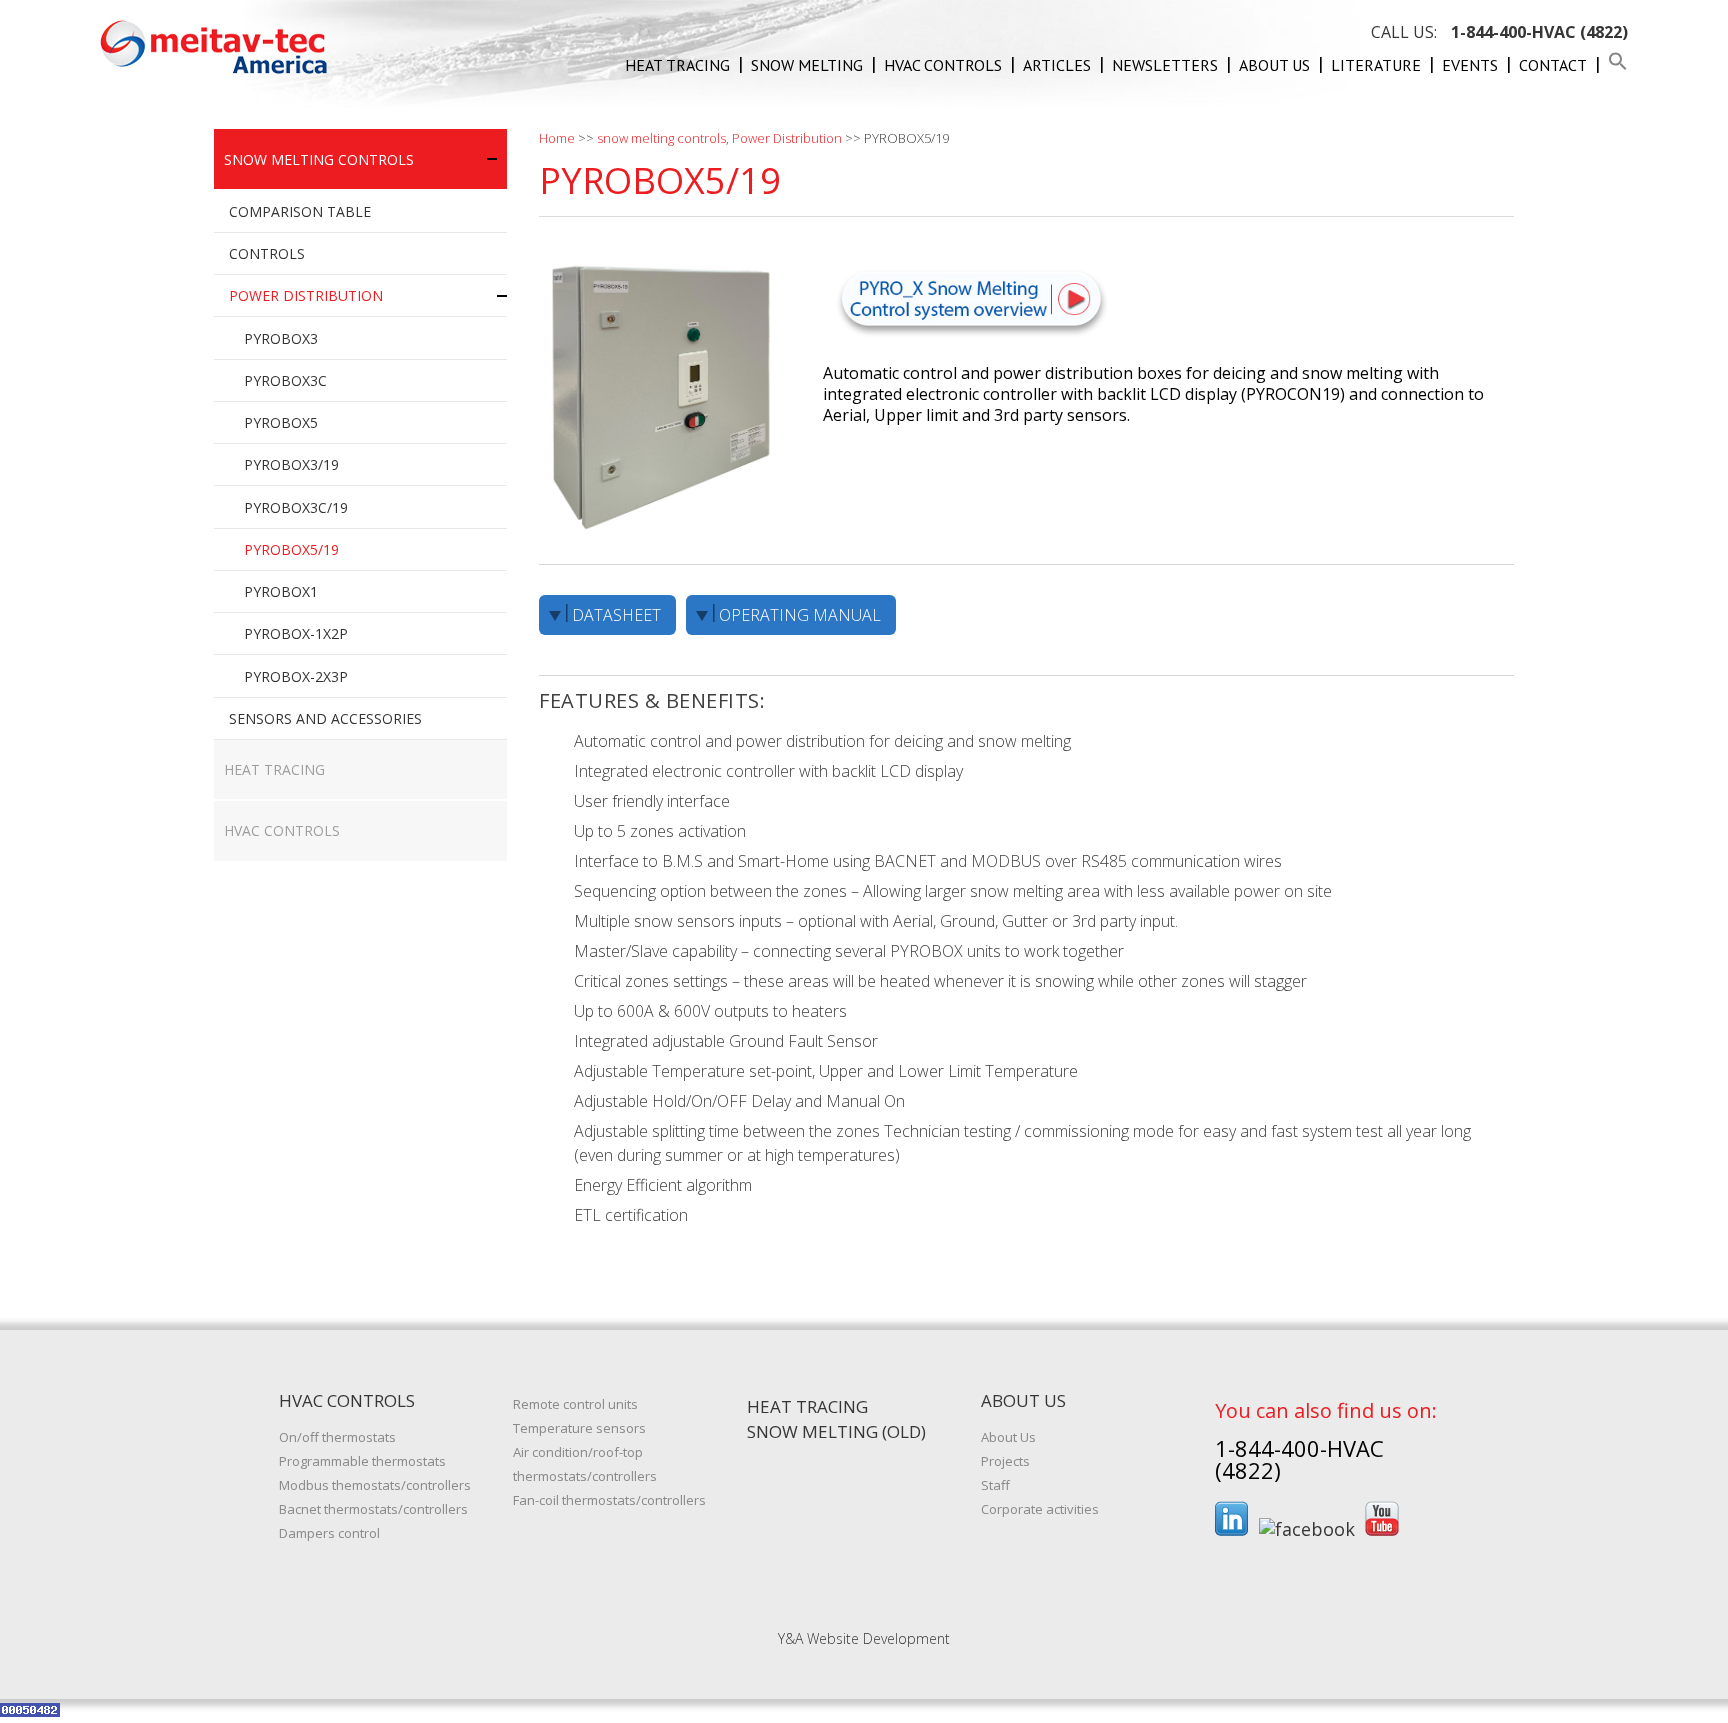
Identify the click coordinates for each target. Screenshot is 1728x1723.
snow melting (807, 65)
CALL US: (1499, 32)
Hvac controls (943, 65)
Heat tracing (677, 65)
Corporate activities (1040, 1509)
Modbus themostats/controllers (375, 1485)
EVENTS (1470, 65)
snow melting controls (661, 138)
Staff (995, 1485)
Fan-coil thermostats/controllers (609, 1500)
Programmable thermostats (362, 1461)
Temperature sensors (579, 1428)
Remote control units (575, 1404)
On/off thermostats (337, 1437)
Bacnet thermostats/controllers (373, 1509)
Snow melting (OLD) (836, 1431)
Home (557, 138)
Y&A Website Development (864, 1638)
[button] (1618, 65)
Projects (1005, 1461)
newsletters (1165, 65)
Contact (1553, 65)
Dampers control (329, 1533)
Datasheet (616, 615)
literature (1376, 65)
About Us (1274, 65)
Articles (1057, 65)
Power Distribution (787, 138)
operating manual (800, 615)
